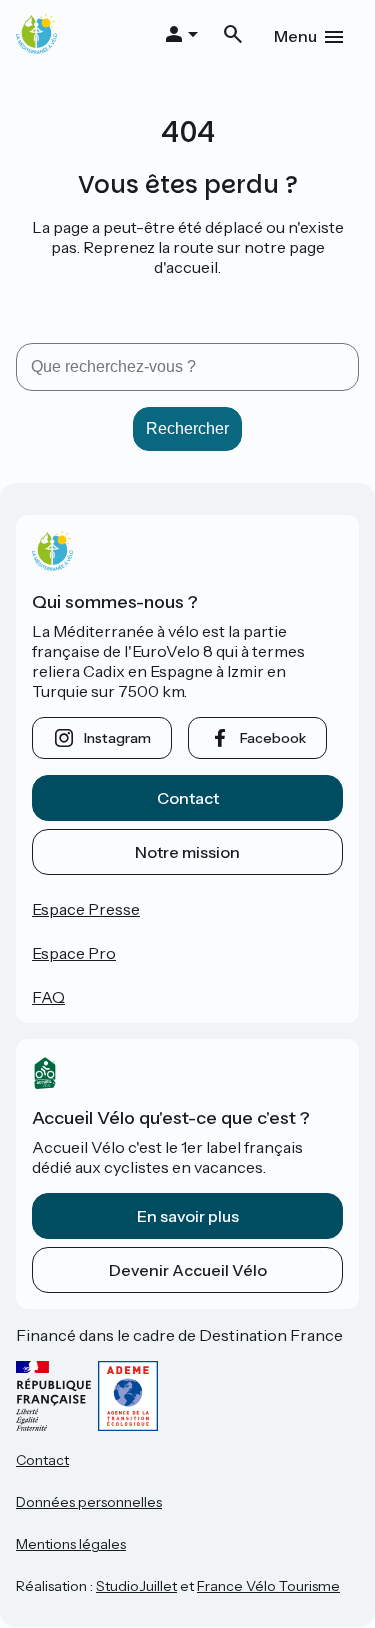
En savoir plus (188, 1216)
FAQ (48, 997)
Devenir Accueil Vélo (188, 1270)
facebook (273, 738)
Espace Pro (74, 953)
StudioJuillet (136, 1586)
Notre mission (187, 852)
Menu (295, 36)
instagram (117, 738)
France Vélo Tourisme (268, 1586)
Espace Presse (86, 909)
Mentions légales (71, 1544)
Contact (188, 798)
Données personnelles (89, 1502)
